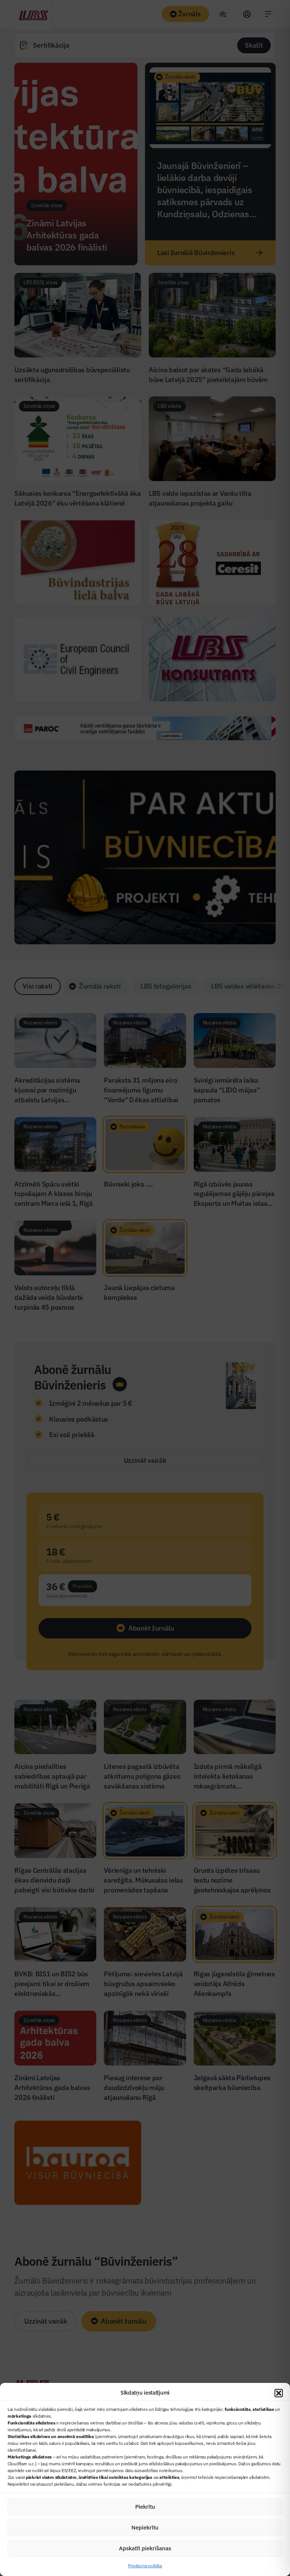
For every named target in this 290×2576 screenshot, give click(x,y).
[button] (279, 2393)
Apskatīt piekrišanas (145, 2548)
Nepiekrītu (145, 2527)
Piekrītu (145, 2507)
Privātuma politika (145, 2566)
